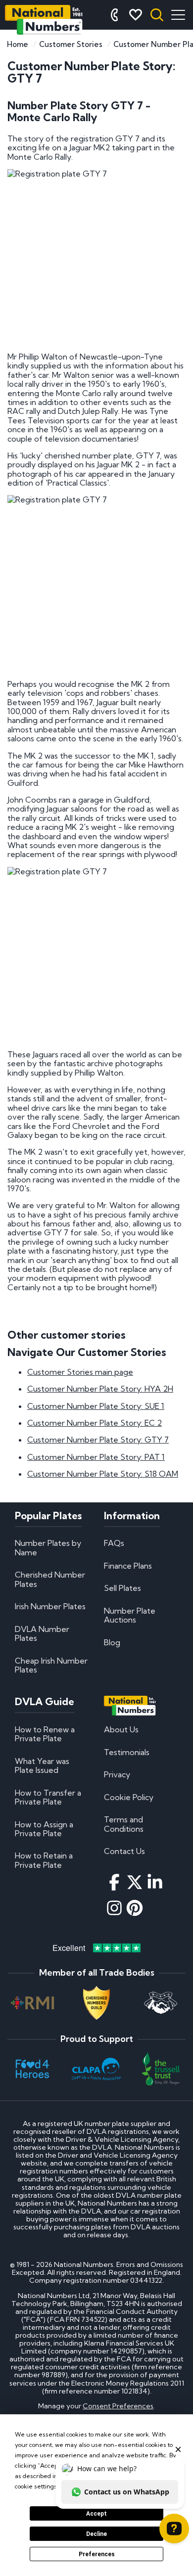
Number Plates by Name (48, 1547)
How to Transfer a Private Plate (48, 1797)
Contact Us (124, 1851)
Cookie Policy (129, 1797)
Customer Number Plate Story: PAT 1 (96, 1457)
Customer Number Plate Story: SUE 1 (96, 1406)
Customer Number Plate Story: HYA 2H (100, 1389)
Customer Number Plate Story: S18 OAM (103, 1474)
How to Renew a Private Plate (45, 1734)
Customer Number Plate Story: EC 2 (95, 1423)
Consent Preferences (118, 2406)
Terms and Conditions (124, 1824)
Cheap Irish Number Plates (51, 1665)
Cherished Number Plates (50, 1579)
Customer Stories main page (80, 1372)
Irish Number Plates (50, 1606)
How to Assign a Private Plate (44, 1829)
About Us (121, 1729)
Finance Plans (128, 1566)
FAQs (114, 1543)
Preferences (97, 2554)
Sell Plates (122, 1588)
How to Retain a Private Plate (44, 1860)
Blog (112, 1642)
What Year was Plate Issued (42, 1765)
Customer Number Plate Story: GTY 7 (98, 1440)
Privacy (117, 1774)
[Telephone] (114, 15)
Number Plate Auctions (130, 1615)
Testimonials (127, 1752)
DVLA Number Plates (42, 1633)
